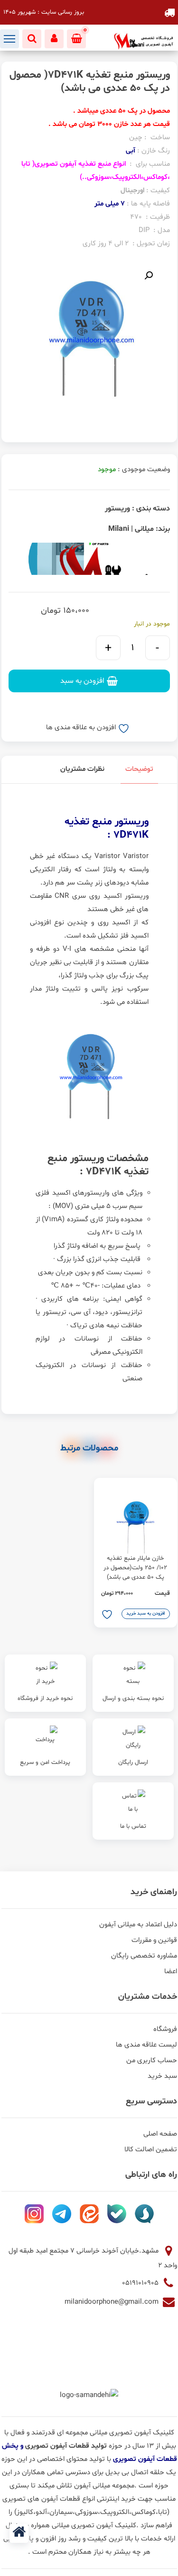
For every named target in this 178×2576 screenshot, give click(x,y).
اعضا (171, 1972)
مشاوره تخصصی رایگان (144, 1956)
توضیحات (139, 769)
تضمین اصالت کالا (151, 2150)
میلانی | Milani (131, 529)
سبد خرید (162, 2076)
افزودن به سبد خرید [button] (145, 1614)
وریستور (117, 509)
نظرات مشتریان (82, 769)
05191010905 (141, 2283)
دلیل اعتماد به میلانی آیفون (138, 1925)
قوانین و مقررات (154, 1940)
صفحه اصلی (160, 2134)
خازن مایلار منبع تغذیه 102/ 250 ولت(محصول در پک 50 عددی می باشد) (135, 1568)
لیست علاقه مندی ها (146, 2045)
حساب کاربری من (152, 2061)
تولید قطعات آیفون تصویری (67, 2446)
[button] (149, 276)
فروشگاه (165, 2029)
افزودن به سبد (82, 681)
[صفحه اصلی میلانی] (19, 2533)
